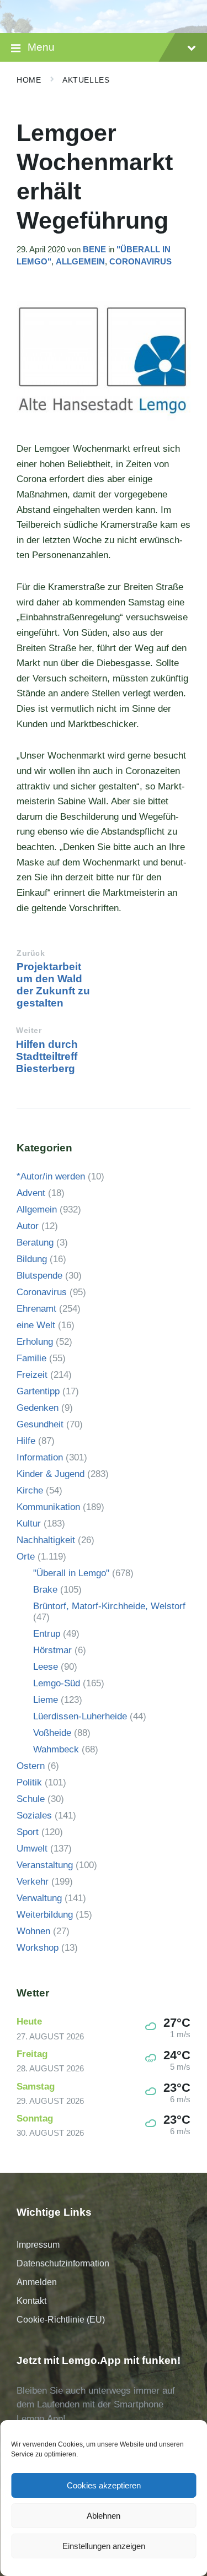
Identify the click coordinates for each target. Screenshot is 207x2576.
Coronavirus (140, 262)
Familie (31, 1358)
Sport (28, 1832)
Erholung (35, 1342)
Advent (31, 1193)
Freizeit (32, 1375)
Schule (31, 1799)
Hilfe (26, 1441)
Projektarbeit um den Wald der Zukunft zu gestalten (53, 985)
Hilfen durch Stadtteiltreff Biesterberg (47, 1056)
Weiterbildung (45, 1915)
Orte (26, 1557)
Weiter (29, 1030)
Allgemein (80, 262)
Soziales (34, 1815)
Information (40, 1457)
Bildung (32, 1259)
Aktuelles (86, 80)
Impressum (38, 2245)
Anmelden (37, 2282)
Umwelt (32, 1849)
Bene (94, 250)
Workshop (38, 1948)
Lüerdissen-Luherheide (80, 1716)
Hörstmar (52, 1650)
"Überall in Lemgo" (71, 1573)
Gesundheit (40, 1424)
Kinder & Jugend (51, 1474)
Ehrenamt (36, 1309)
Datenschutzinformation (63, 2263)
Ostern (31, 1766)
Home (29, 80)
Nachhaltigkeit (46, 1540)
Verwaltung (39, 1898)
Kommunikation (48, 1507)
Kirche (30, 1490)
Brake (45, 1590)
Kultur (29, 1524)
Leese (46, 1667)
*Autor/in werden (51, 1176)
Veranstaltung (45, 1865)
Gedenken (38, 1408)
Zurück (31, 953)
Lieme (46, 1700)
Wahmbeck (56, 1749)
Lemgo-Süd (57, 1683)
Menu (41, 47)
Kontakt (31, 2301)
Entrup (47, 1634)
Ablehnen (104, 2516)
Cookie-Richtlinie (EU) (61, 2320)
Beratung (35, 1243)
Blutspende (39, 1276)
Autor (28, 1226)
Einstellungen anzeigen (104, 2546)
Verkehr (33, 1882)
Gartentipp (38, 1391)
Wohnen (33, 1931)
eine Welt (36, 1325)
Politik (29, 1782)
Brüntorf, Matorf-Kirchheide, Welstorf (109, 1606)
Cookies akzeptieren (104, 2485)
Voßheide (52, 1733)
